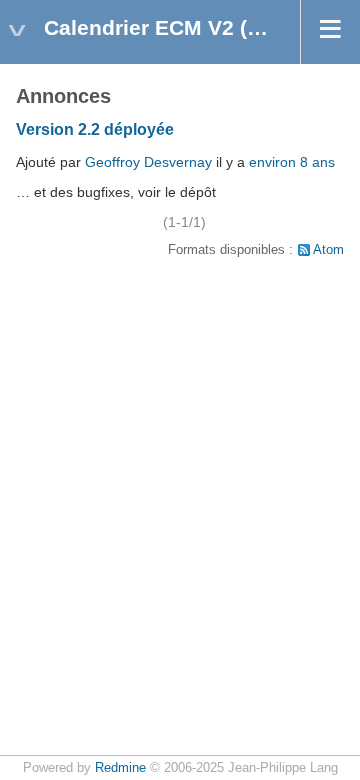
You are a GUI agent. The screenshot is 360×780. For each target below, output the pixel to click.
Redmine (120, 768)
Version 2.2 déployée (95, 129)
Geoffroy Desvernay (148, 162)
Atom (328, 250)
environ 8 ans (292, 162)
